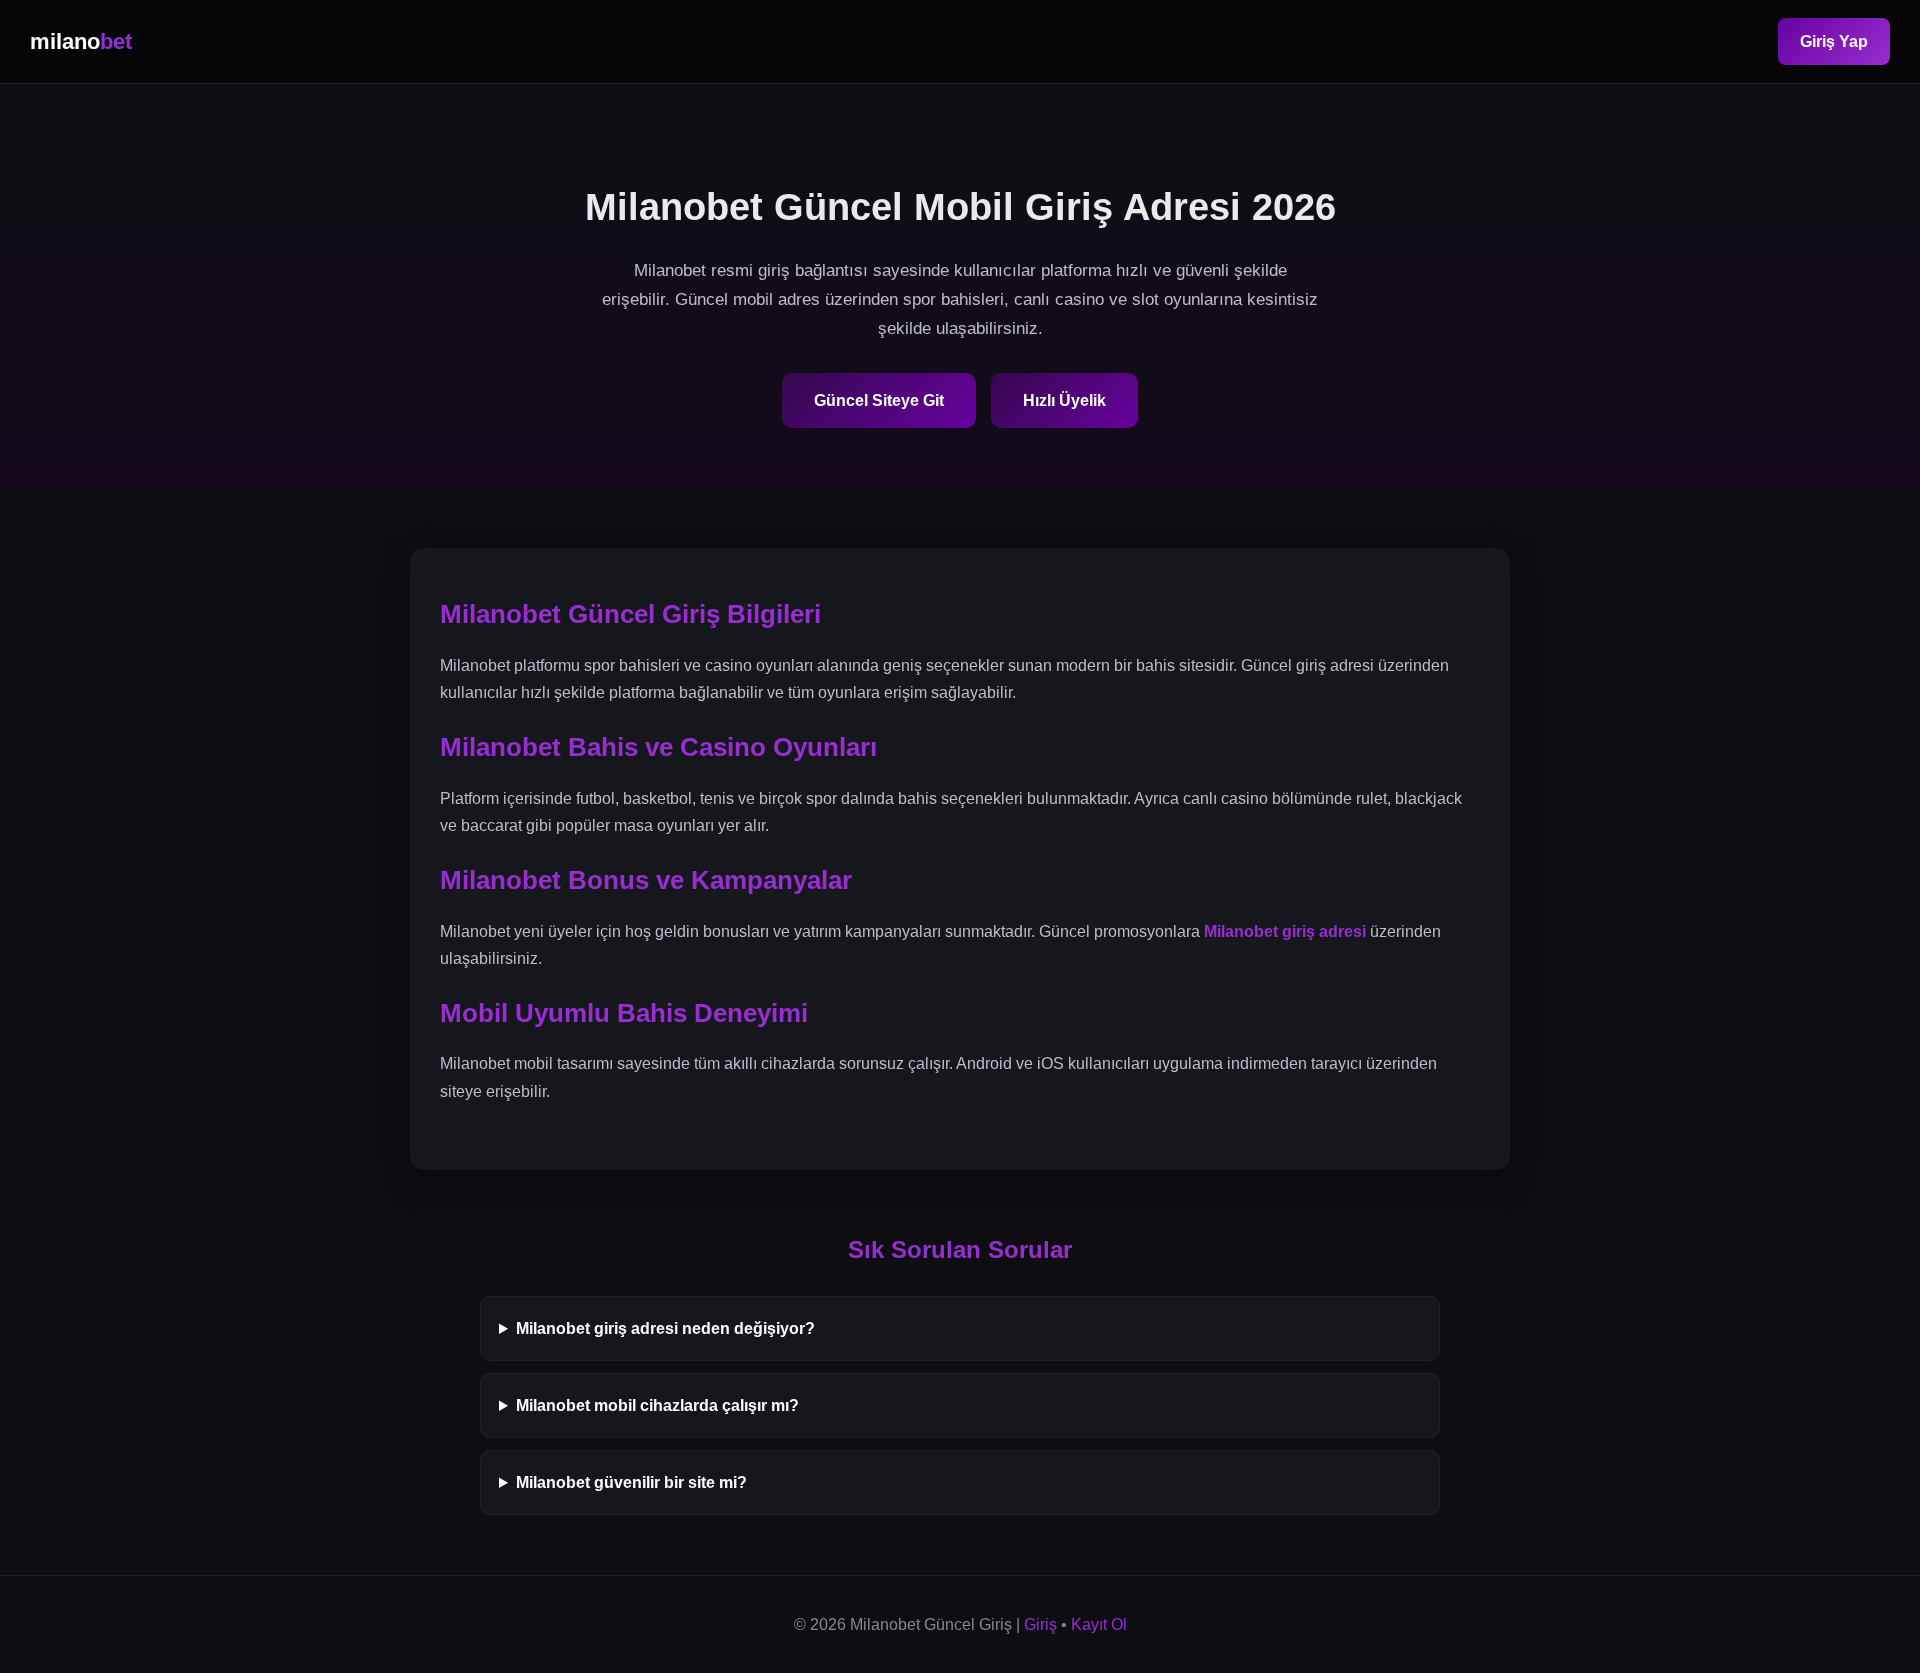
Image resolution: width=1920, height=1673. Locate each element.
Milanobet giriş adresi (1285, 931)
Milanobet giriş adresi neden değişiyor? (665, 1328)
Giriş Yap (1834, 41)
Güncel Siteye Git (879, 400)
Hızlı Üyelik (1064, 400)
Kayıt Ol (1099, 1624)
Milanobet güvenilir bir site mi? (631, 1482)
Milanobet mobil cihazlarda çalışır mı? (657, 1405)
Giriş (1040, 1624)
